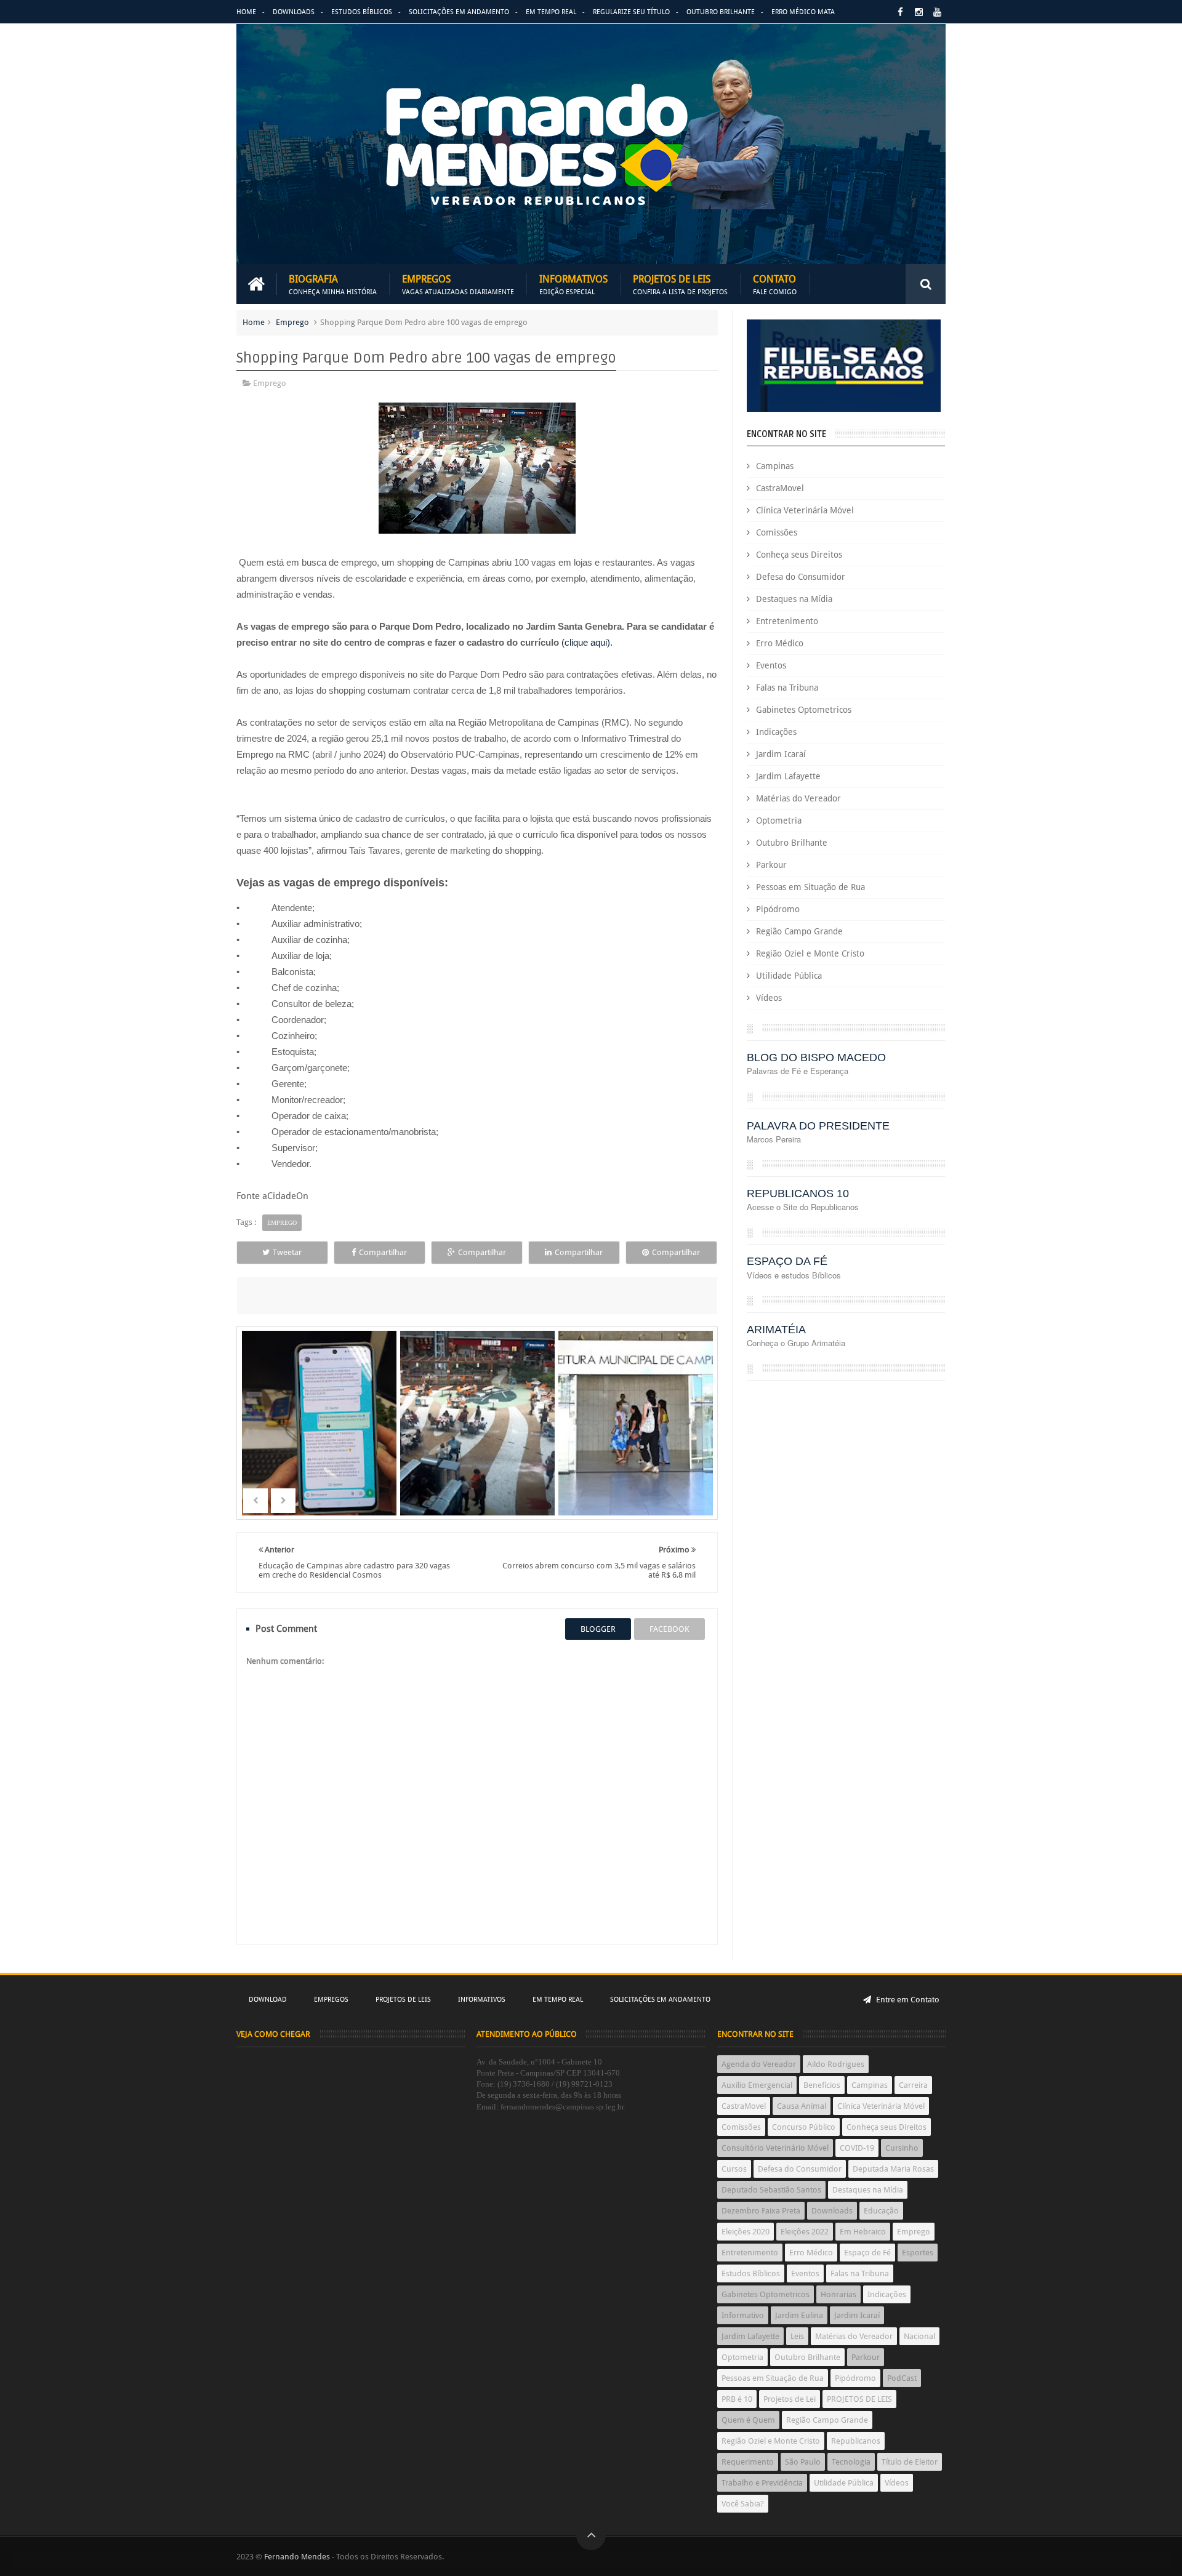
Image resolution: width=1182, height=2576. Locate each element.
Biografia (333, 284)
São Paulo (803, 2462)
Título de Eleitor (910, 2462)
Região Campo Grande (799, 931)
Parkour (771, 865)
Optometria (779, 821)
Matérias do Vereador (798, 798)
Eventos (771, 665)
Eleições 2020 (746, 2232)
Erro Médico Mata (803, 12)
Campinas (775, 466)
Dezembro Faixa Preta (761, 2211)
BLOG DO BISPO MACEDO (816, 1057)
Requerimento (748, 2462)
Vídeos (769, 998)
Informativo (743, 2315)
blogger (598, 1629)
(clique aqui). (587, 642)
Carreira (913, 2085)
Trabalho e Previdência (762, 2483)
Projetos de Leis (680, 284)
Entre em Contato (907, 2000)
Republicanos (856, 2441)
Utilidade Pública (789, 976)
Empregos (458, 284)
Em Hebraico (863, 2232)
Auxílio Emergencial (757, 2085)
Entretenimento (787, 621)
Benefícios (822, 2085)
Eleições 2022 (805, 2232)
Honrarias (838, 2294)
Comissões (777, 532)
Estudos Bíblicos (362, 12)
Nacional (919, 2336)
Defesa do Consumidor (801, 577)
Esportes (918, 2253)
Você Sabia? (743, 2504)
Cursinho (902, 2148)
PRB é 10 (737, 2399)
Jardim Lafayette (788, 776)
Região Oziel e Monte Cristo (810, 953)
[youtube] (937, 12)
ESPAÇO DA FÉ (787, 1261)
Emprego (292, 322)
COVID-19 (857, 2148)
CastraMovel (780, 488)
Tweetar (287, 1252)
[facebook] (900, 12)
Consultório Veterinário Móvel (775, 2148)
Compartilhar (383, 1252)
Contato (775, 284)
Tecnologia (851, 2462)
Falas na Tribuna (787, 688)
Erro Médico (780, 643)
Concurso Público (804, 2127)
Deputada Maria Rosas (893, 2169)
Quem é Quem (748, 2420)
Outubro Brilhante (721, 12)
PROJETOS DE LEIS (859, 2399)
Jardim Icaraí (781, 754)
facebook (669, 1629)
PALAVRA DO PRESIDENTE (818, 1126)
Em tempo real (558, 2000)
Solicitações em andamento (459, 12)
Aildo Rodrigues (836, 2064)
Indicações (776, 732)
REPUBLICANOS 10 (798, 1194)
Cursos (734, 2169)
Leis (797, 2336)
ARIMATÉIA (776, 1330)
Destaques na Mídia (794, 599)
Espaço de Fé (867, 2253)
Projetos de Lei (790, 2399)
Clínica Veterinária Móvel (805, 510)
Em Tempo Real (551, 12)
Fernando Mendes (297, 2557)
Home (246, 12)
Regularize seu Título (631, 12)
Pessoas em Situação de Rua (810, 887)
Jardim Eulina (799, 2315)
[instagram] (919, 12)
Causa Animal (802, 2106)
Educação (881, 2211)
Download (268, 2000)
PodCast (902, 2378)
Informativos (573, 284)
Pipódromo (778, 909)
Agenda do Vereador (759, 2064)
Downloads (294, 12)
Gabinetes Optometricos (804, 710)
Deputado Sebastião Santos (771, 2190)
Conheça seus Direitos (799, 555)
